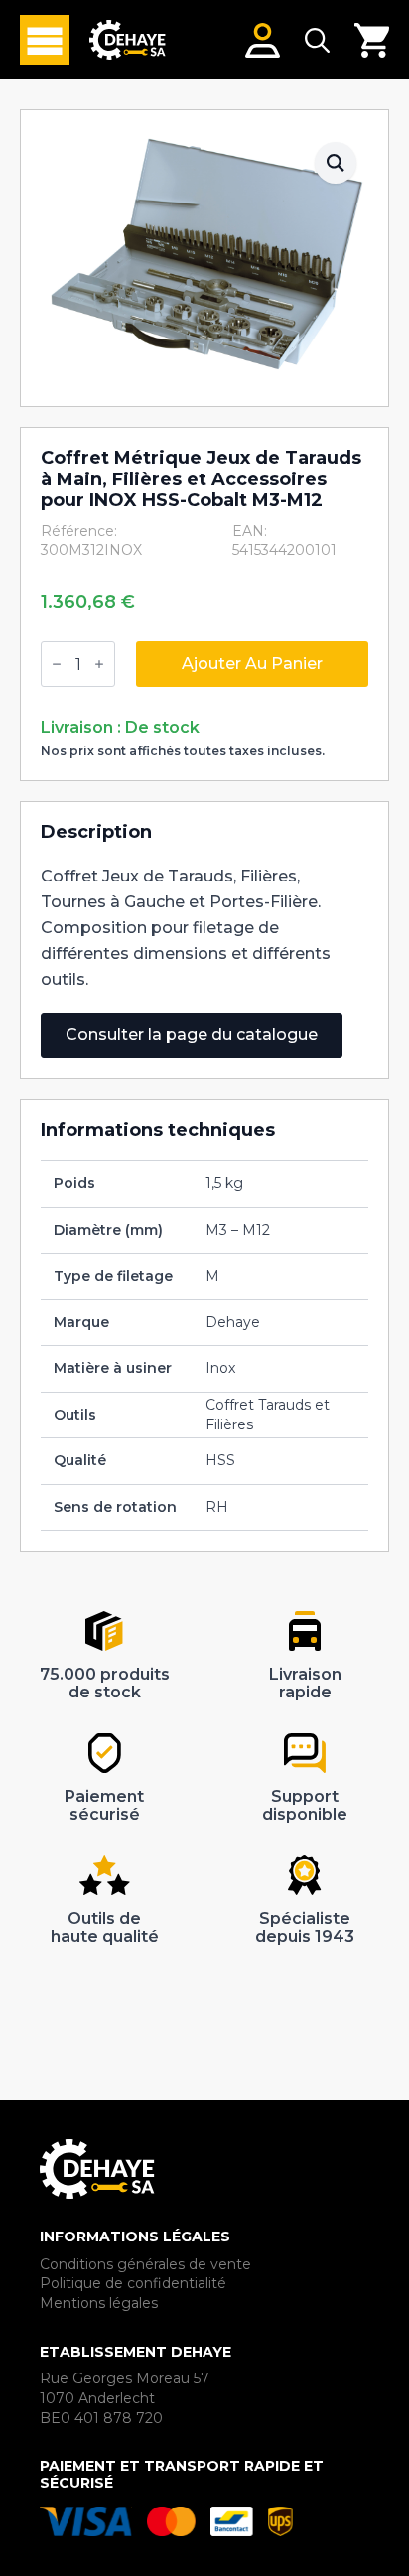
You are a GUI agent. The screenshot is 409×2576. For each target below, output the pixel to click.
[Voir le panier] (372, 40)
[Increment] (99, 664)
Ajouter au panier (252, 664)
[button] (336, 163)
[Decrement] (57, 664)
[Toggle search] (317, 40)
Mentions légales (99, 2303)
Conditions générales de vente (145, 2264)
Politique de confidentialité (133, 2283)
